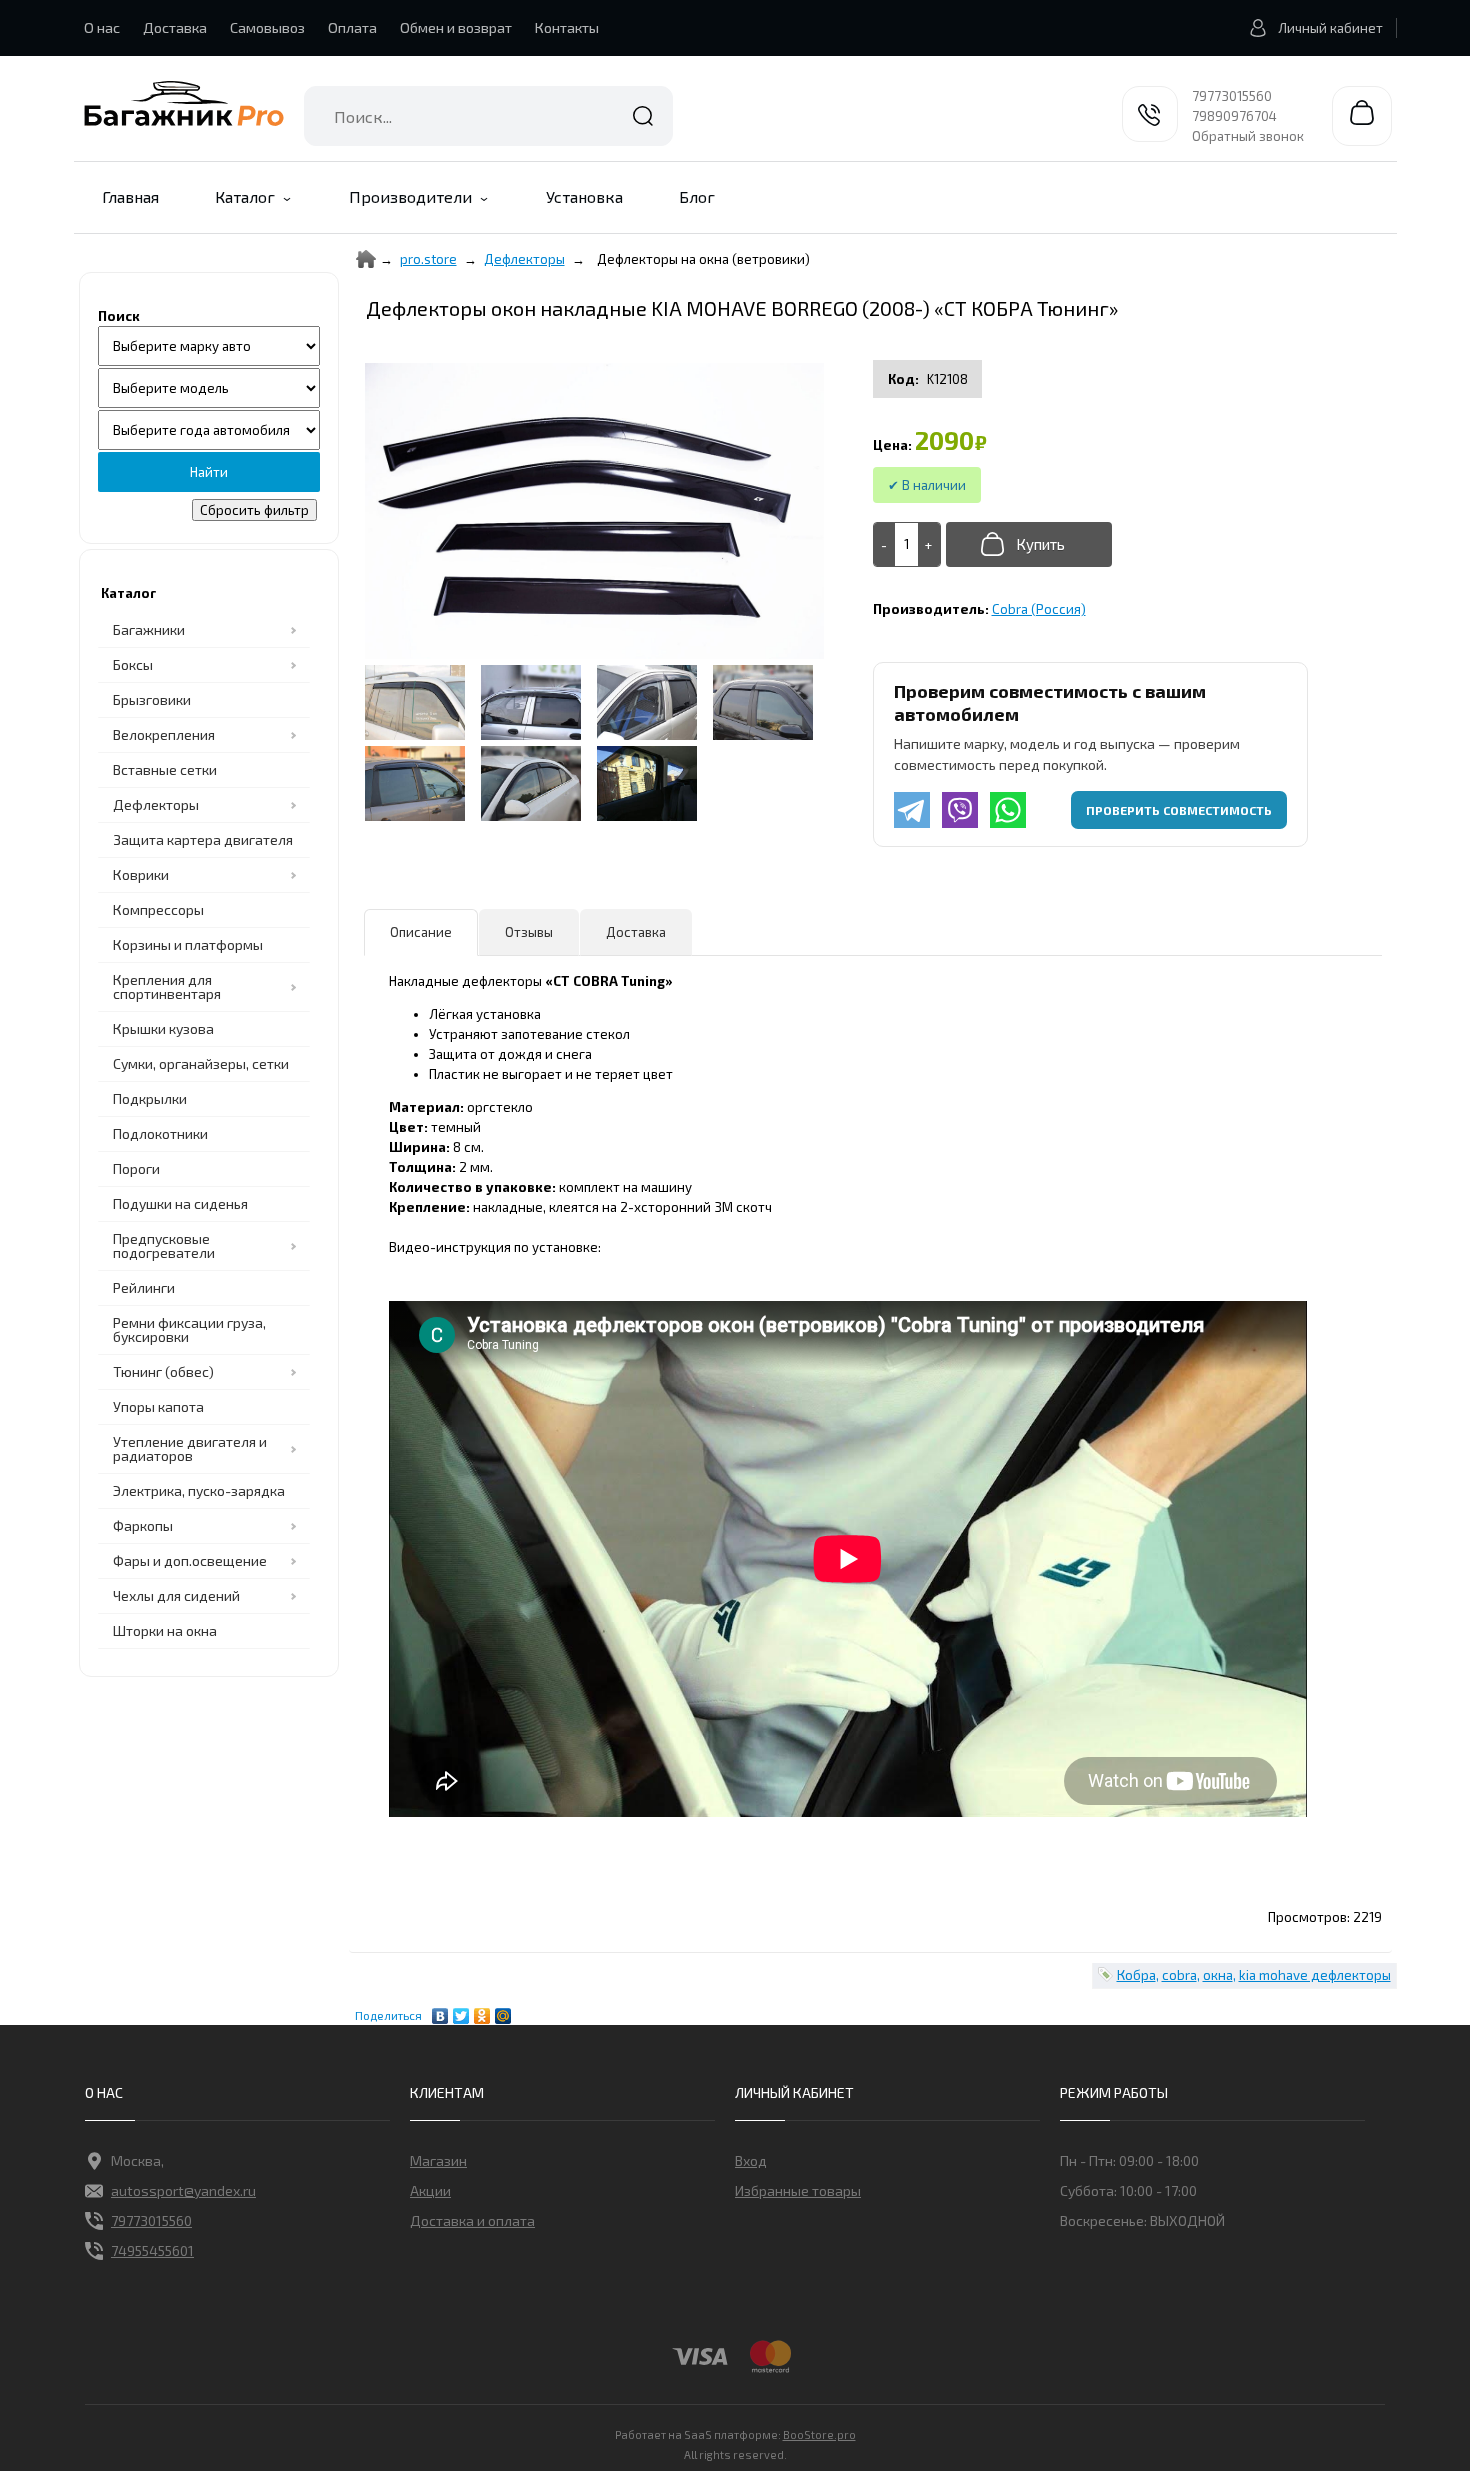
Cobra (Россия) (1039, 609)
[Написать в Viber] (960, 810)
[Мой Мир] (503, 2011)
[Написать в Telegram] (912, 810)
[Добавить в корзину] (1029, 544)
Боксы (133, 664)
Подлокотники (160, 1133)
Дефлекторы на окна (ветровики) (703, 259)
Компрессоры (158, 909)
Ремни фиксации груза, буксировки (189, 1329)
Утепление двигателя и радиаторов (190, 1448)
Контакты (567, 27)
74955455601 (152, 2250)
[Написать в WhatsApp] (1008, 810)
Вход (751, 2160)
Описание (421, 932)
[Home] (366, 259)
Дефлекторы (524, 259)
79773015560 (1232, 96)
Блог (697, 196)
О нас (102, 27)
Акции (430, 2190)
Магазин (438, 2160)
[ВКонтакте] (440, 2011)
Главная (130, 196)
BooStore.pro (819, 2434)
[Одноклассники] (482, 2011)
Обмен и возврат (456, 27)
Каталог (245, 196)
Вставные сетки (165, 769)
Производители (410, 196)
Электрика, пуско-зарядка (199, 1490)
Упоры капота (158, 1406)
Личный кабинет (1330, 28)
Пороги (136, 1168)
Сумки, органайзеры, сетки (201, 1063)
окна (1218, 1975)
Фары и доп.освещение (190, 1560)
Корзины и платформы (188, 944)
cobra (1179, 1975)
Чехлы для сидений (176, 1595)
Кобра (1136, 1975)
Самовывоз (267, 27)
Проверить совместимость (1179, 810)
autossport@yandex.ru (183, 2190)
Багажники (149, 629)
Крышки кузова (163, 1028)
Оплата (352, 27)
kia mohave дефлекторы (1315, 1975)
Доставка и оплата (472, 2220)
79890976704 (1234, 116)
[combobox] (488, 116)
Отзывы (529, 932)
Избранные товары (798, 2190)
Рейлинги (144, 1287)
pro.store (428, 259)
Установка (584, 196)
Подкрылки (150, 1098)
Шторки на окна (165, 1630)
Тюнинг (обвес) (163, 1371)
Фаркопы (143, 1525)
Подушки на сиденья (180, 1203)
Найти (643, 116)
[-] (885, 544)
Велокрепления (164, 734)
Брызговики (152, 699)
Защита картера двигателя (203, 839)
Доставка (175, 27)
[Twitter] (461, 2011)
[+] (929, 544)
